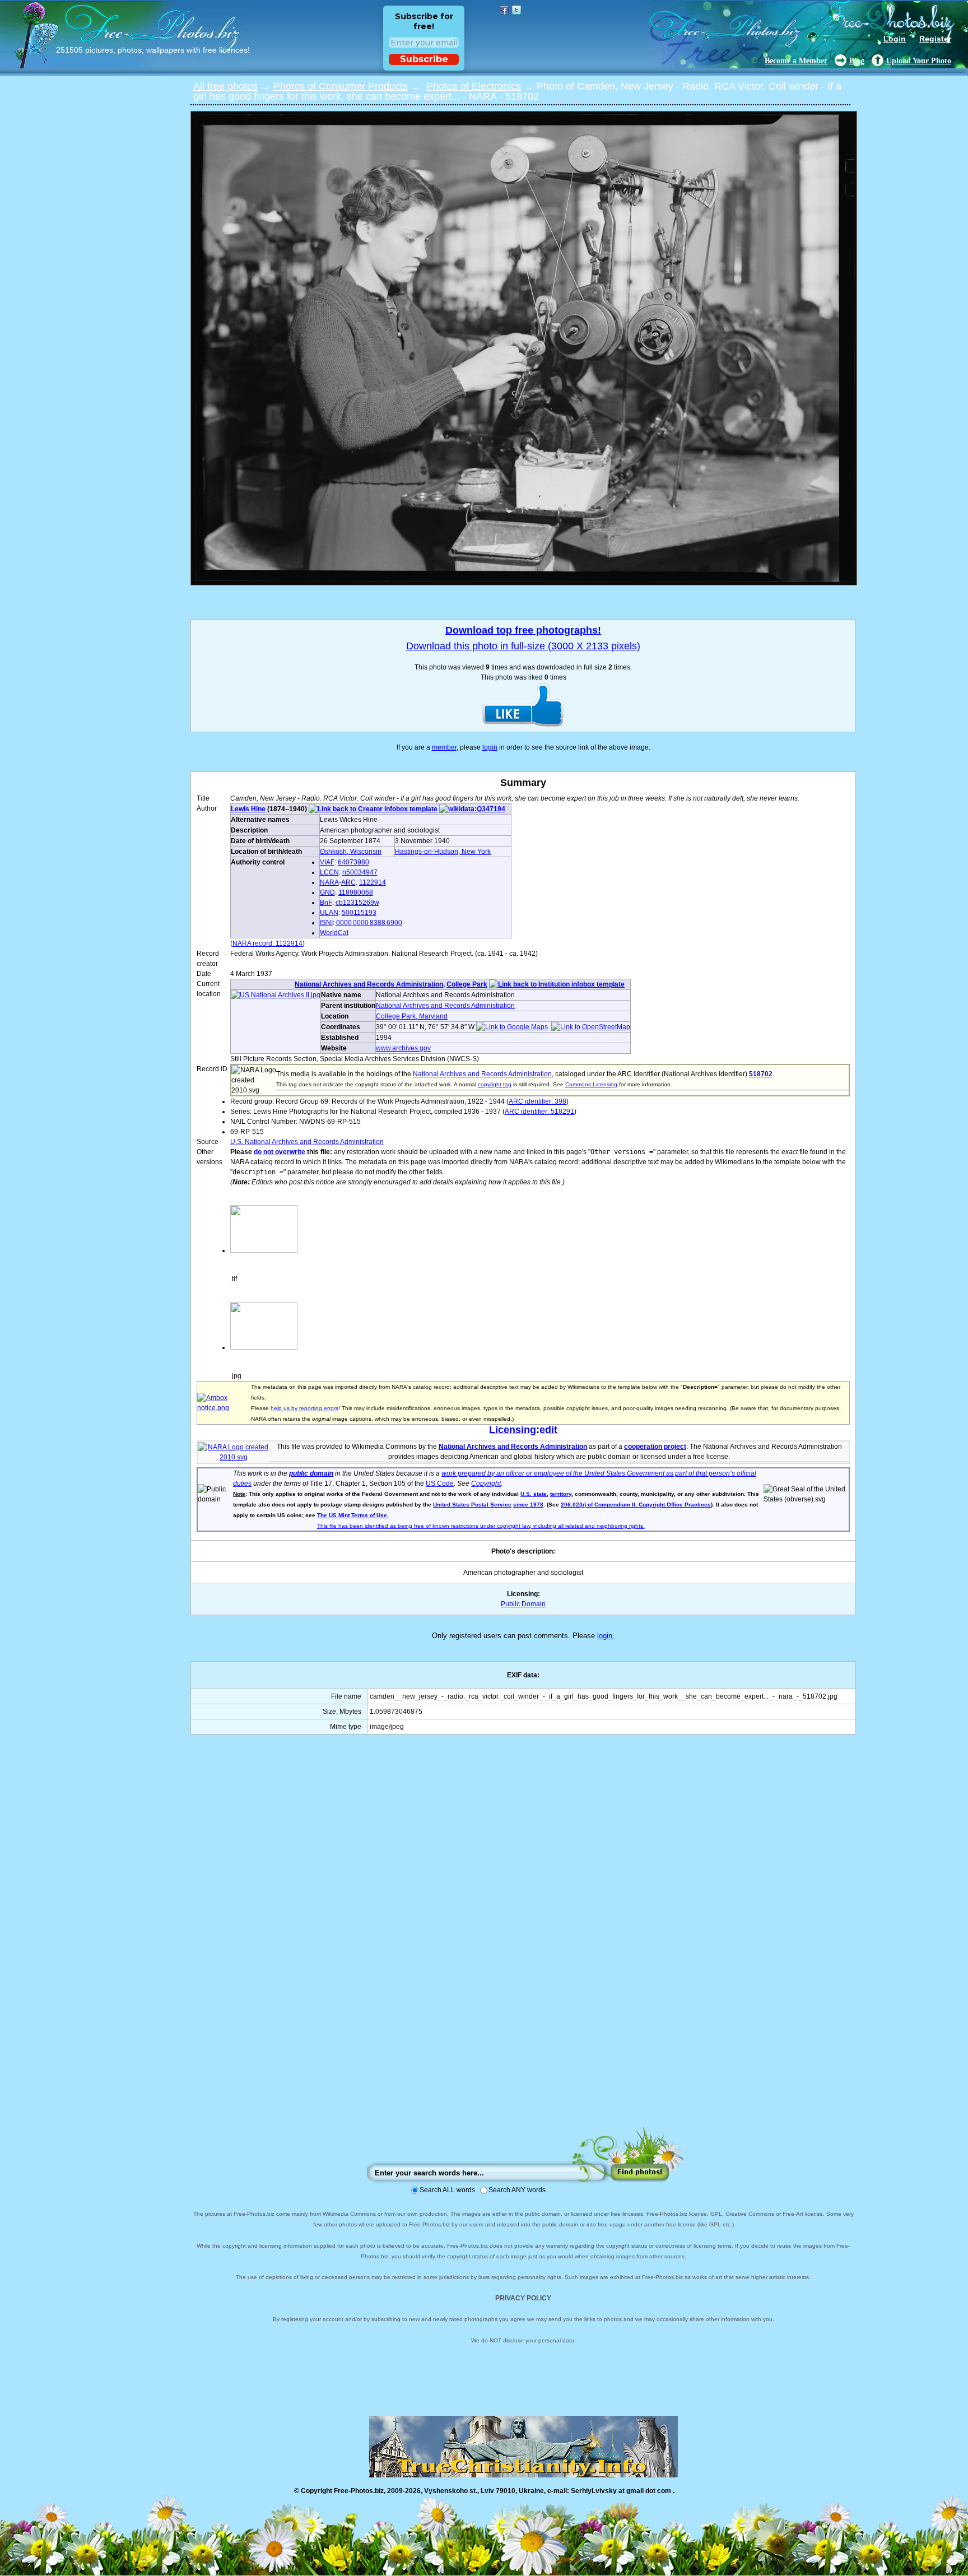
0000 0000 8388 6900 (369, 923)
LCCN (329, 872)
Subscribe (424, 59)
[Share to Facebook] (504, 10)
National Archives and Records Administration (369, 984)
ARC (348, 882)
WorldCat (334, 933)
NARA (329, 882)
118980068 (356, 892)
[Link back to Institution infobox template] (557, 984)
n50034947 (360, 872)
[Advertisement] (523, 1942)
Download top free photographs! (523, 630)
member (444, 747)
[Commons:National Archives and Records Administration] (234, 1457)
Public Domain (523, 1604)
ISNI (326, 923)
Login (895, 39)
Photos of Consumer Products (341, 86)
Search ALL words (447, 2190)
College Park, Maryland (412, 1016)
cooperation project (655, 1447)
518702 (761, 1074)
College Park (467, 984)
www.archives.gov (403, 1048)
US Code (440, 1484)
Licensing (513, 1430)
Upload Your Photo (919, 61)
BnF (326, 903)
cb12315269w (357, 903)
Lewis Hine (248, 809)
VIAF (327, 862)
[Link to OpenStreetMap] (591, 1027)
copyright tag (495, 1084)
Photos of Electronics (474, 86)
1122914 (373, 882)
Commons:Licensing (591, 1084)
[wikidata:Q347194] (472, 809)
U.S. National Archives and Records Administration (307, 1142)
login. (606, 1636)
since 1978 (528, 1505)
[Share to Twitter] (516, 10)
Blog (857, 61)
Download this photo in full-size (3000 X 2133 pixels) (523, 646)
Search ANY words (517, 2190)
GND (327, 892)
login (490, 747)
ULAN (329, 913)
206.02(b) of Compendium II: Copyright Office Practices (636, 1505)
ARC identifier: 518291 (539, 1112)
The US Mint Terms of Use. (353, 1515)
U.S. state (534, 1494)
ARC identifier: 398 (537, 1101)
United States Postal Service (472, 1505)
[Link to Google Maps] (512, 1027)
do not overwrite (280, 1152)
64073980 (353, 862)
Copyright (486, 1484)
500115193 (359, 913)
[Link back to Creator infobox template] (373, 809)
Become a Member (796, 61)
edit (548, 1430)
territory (561, 1494)
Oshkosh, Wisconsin (351, 852)
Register (935, 39)
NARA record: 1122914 (267, 943)
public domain (311, 1473)
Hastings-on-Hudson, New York (443, 852)
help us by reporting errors (304, 1408)
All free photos (225, 86)
